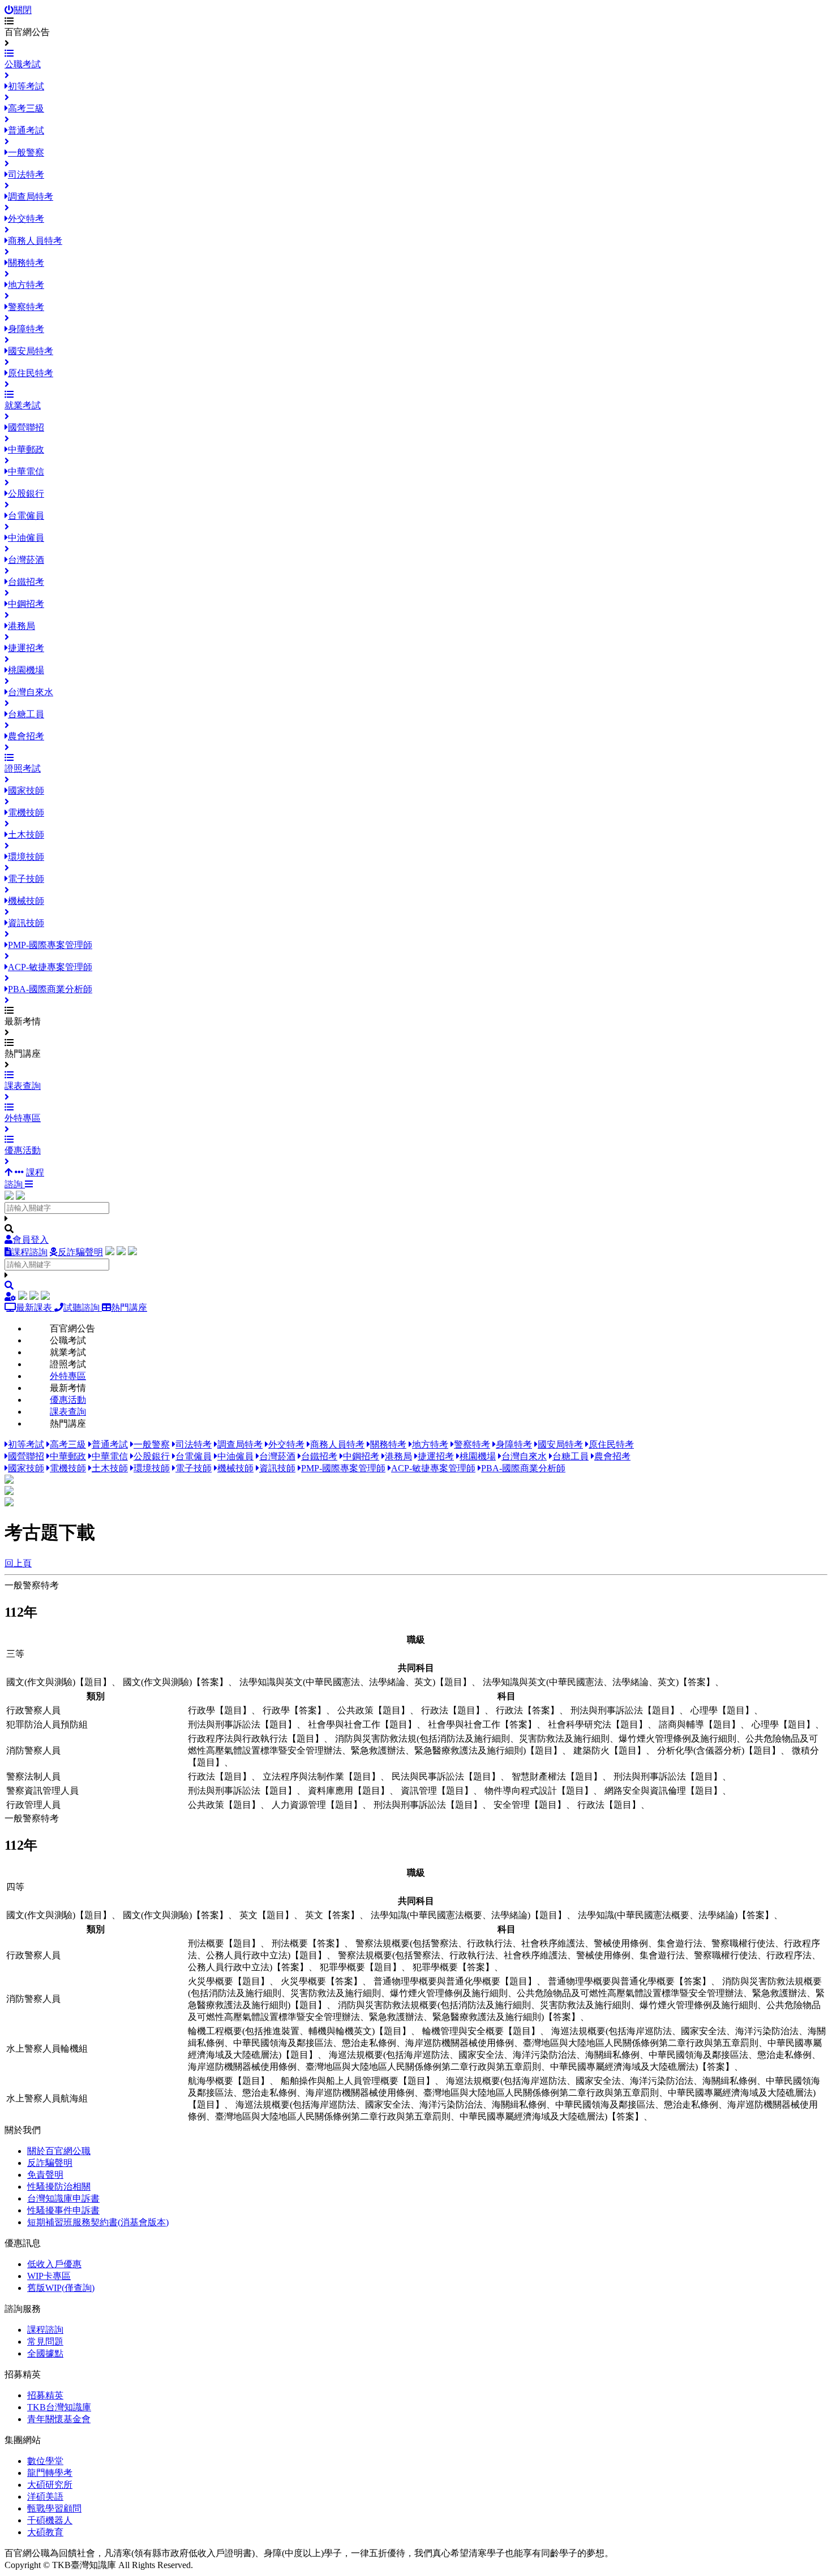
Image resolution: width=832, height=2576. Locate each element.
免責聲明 (45, 2175)
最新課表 (35, 1308)
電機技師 (68, 1468)
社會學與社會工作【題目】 (362, 1724)
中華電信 (110, 1456)
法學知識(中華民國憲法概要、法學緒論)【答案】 (676, 1915)
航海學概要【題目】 (229, 2081)
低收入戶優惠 (54, 2264)
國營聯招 (26, 1456)
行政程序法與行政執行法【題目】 (256, 1739)
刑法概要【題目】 (224, 1943)
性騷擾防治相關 (59, 2187)
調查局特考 (240, 1444)
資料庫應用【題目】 (349, 1791)
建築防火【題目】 (610, 1750)
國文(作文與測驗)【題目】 (59, 1682)
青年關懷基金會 (59, 2419)
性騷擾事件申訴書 (63, 2210)
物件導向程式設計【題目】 (539, 1791)
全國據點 (45, 2353)
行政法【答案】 (527, 1710)
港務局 (398, 1456)
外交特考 (286, 1444)
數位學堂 (45, 2461)
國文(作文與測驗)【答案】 (175, 1682)
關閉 (23, 10)
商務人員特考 (337, 1444)
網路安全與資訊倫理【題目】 (663, 1791)
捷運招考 (436, 1456)
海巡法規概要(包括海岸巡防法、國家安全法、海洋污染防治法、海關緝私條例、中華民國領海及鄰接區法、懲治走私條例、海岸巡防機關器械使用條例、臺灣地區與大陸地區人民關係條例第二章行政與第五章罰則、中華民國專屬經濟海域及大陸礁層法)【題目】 (507, 2043)
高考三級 (68, 1444)
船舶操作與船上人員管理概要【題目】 (358, 2081)
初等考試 (26, 1444)
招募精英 (45, 2395)
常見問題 (45, 2342)
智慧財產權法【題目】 (557, 1776)
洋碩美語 (45, 2497)
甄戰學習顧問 (54, 2508)
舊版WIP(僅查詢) (61, 2288)
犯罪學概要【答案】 (453, 1967)
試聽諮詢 (83, 1308)
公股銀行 (152, 1456)
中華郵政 (68, 1456)
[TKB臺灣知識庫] (9, 1197)
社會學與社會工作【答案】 (482, 1724)
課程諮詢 (29, 1252)
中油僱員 (235, 1456)
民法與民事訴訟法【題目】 (446, 1776)
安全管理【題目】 (530, 1805)
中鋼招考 (361, 1456)
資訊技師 (277, 1468)
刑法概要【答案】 (308, 1943)
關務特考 (388, 1444)
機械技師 (235, 1468)
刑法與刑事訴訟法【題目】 (625, 1710)
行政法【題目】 (453, 1710)
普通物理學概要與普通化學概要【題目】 (455, 1981)
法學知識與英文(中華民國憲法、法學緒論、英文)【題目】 (355, 1682)
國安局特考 (560, 1444)
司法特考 (194, 1444)
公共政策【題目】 (374, 1710)
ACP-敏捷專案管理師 (433, 1468)
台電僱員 (194, 1456)
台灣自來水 (524, 1456)
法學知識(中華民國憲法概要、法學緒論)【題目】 (469, 1915)
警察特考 (472, 1444)
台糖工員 (571, 1456)
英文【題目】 (267, 1915)
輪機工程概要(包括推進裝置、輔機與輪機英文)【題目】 (299, 2031)
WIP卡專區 (49, 2276)
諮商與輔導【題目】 (700, 1724)
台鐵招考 (319, 1456)
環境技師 (152, 1468)
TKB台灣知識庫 (59, 2407)
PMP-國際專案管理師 (343, 1468)
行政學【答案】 (294, 1710)
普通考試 (110, 1444)
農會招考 (612, 1456)
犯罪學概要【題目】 (361, 1967)
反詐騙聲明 (80, 1252)
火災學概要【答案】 (321, 1981)
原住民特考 (611, 1444)
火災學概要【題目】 (229, 1981)
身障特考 (514, 1444)
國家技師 (26, 1468)
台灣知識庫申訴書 (63, 2198)
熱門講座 (129, 1308)
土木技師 (110, 1468)
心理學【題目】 (722, 1710)
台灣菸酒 (277, 1456)
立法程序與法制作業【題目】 (321, 1776)
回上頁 (18, 1563)
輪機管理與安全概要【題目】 (481, 2031)
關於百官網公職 (59, 2151)
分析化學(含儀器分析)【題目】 (719, 1750)
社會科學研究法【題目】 (598, 1724)
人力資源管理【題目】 (317, 1805)
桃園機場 (478, 1456)
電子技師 (194, 1468)
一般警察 (152, 1444)
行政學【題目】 (220, 1710)
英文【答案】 (332, 1915)
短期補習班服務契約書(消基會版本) (98, 2222)
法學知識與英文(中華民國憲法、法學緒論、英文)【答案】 (599, 1682)
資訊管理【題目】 (437, 1791)
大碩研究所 (50, 2485)
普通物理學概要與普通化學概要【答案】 (629, 1981)
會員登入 (31, 1240)
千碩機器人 (50, 2520)
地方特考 (430, 1444)
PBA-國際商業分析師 (523, 1468)
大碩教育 (45, 2532)
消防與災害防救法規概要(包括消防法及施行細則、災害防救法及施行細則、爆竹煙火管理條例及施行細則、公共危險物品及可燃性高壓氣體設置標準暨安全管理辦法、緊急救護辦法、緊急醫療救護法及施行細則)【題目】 (506, 1993)
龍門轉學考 (50, 2473)
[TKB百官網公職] (20, 1197)
